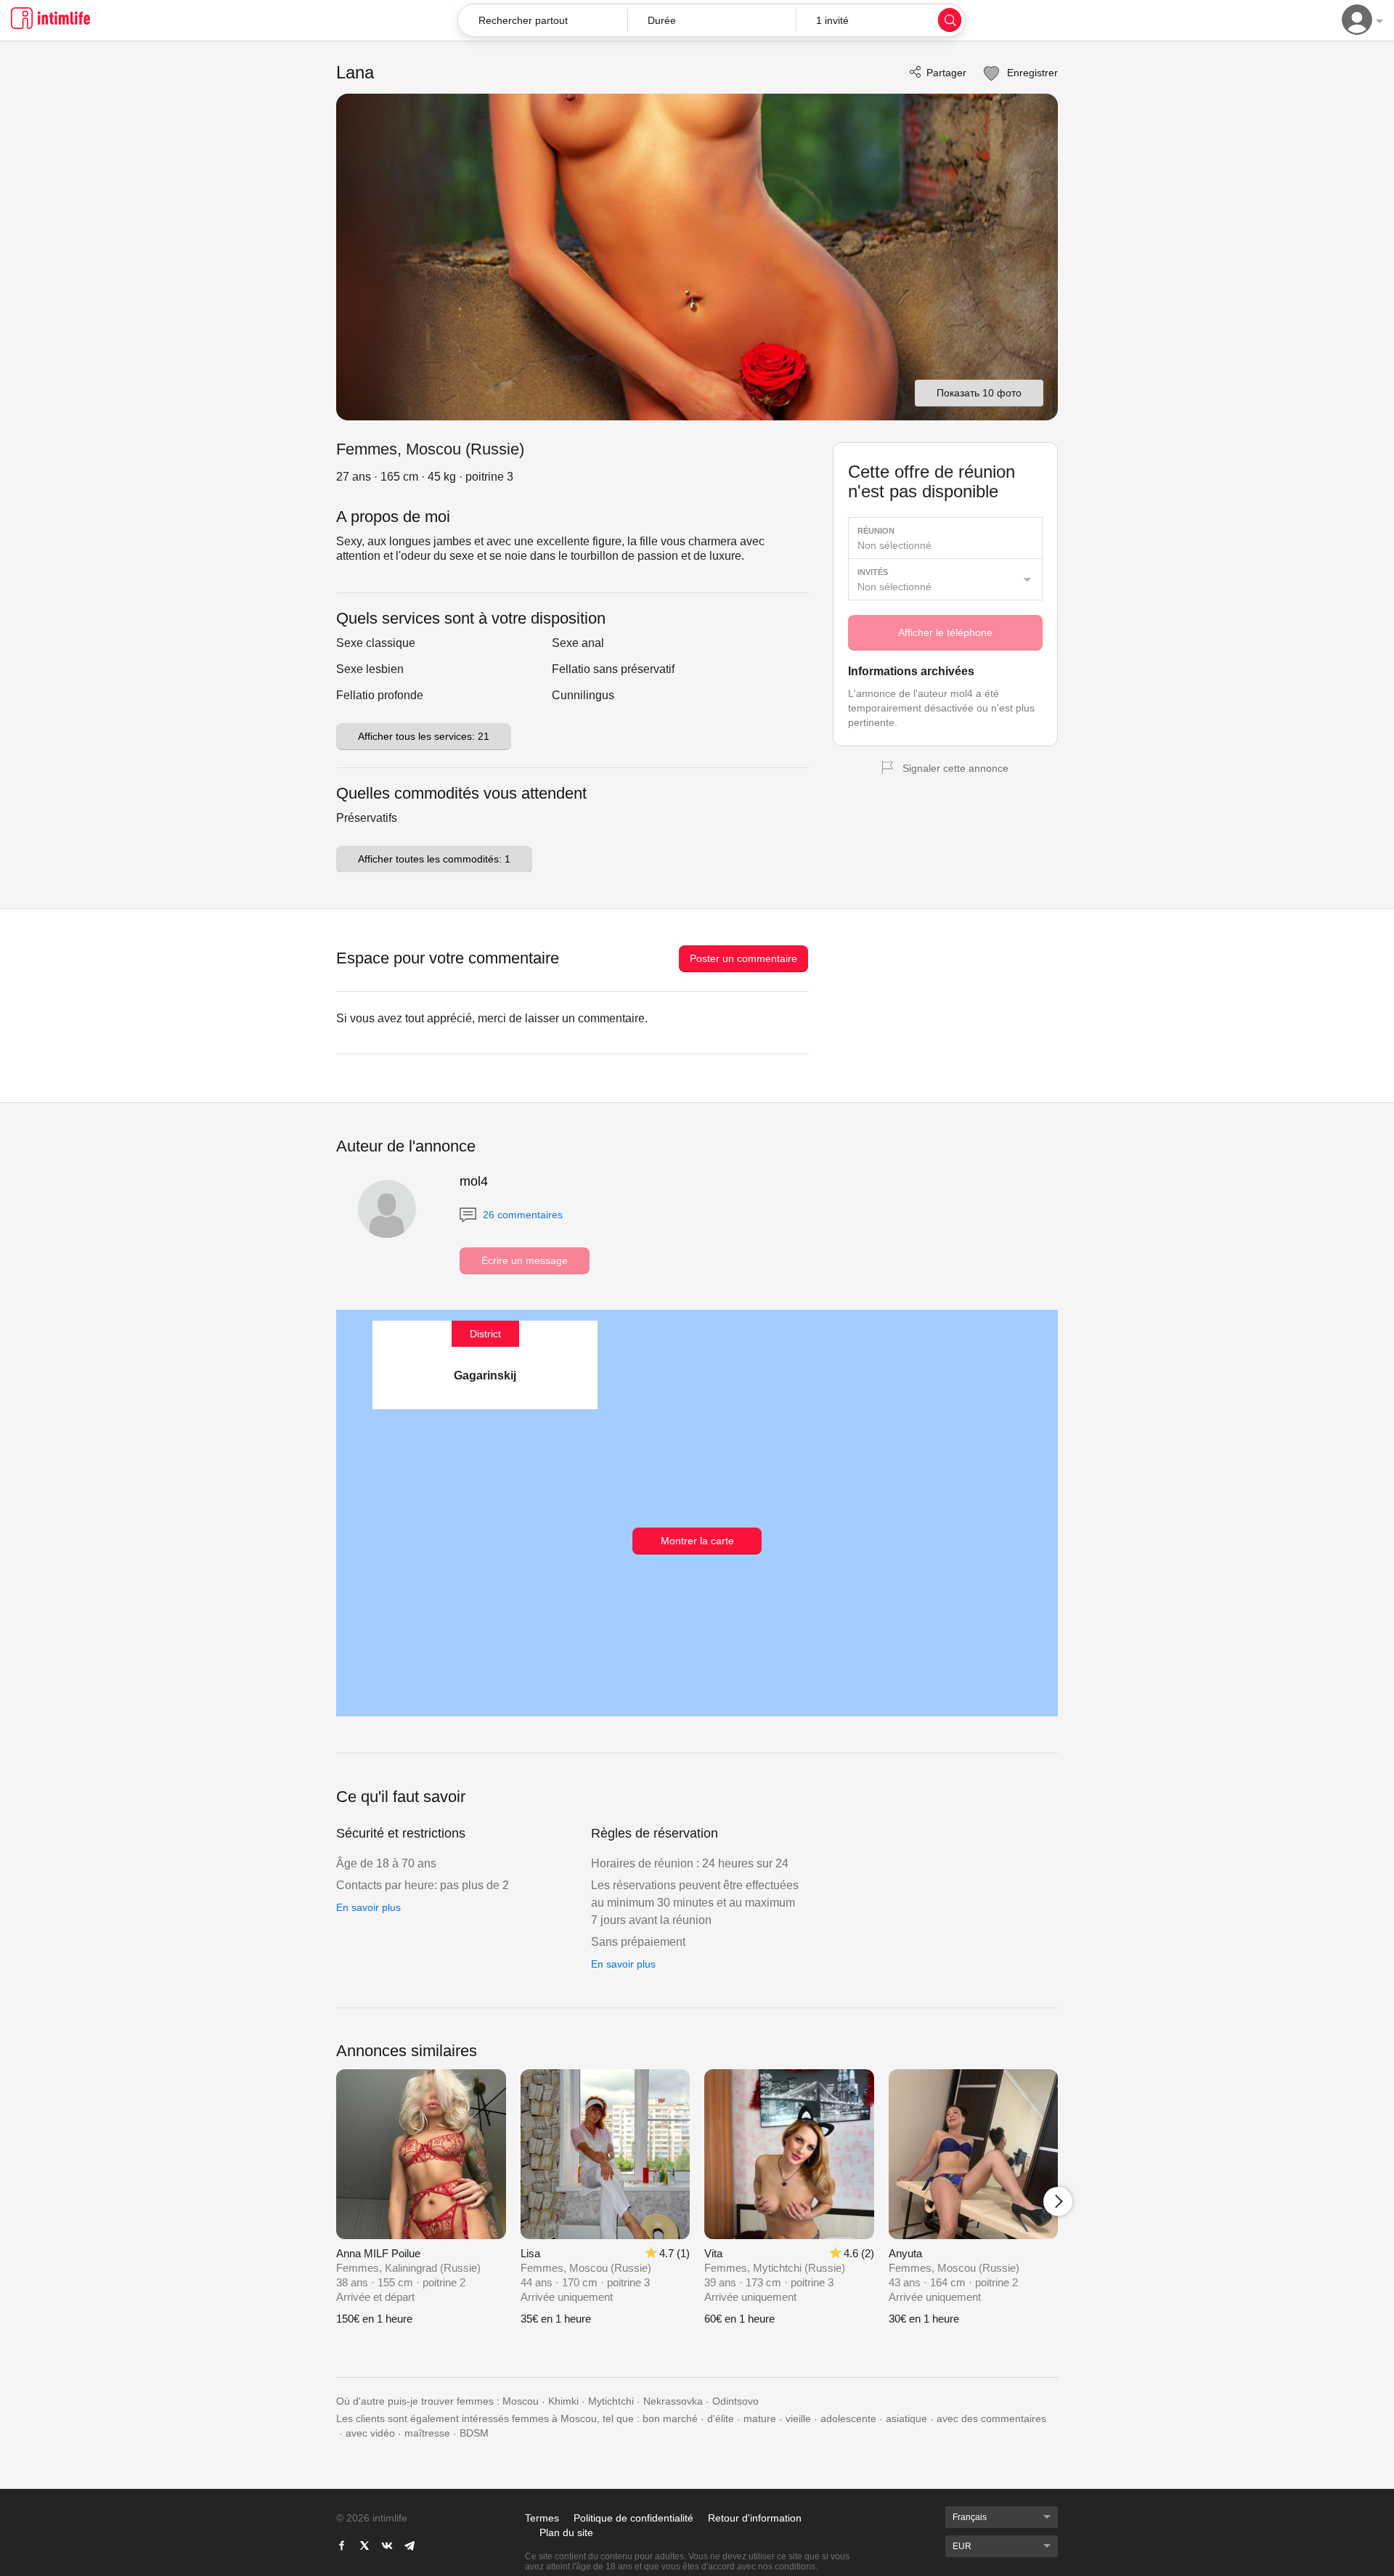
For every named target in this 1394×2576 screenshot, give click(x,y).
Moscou (521, 2401)
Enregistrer (1031, 73)
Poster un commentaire (743, 958)
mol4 (474, 1181)
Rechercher (950, 20)
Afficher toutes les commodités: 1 (434, 859)
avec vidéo (370, 2433)
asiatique (906, 2418)
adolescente (848, 2418)
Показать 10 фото (979, 393)
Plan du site (566, 2532)
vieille (798, 2418)
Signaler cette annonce (955, 768)
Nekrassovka (673, 2401)
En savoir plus (368, 1907)
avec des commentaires (991, 2418)
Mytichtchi (611, 2401)
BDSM (474, 2433)
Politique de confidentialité (633, 2518)
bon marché (670, 2418)
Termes (542, 2518)
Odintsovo (735, 2401)
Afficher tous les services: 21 (424, 736)
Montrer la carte (697, 1541)
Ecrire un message (525, 1260)
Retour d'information (755, 2518)
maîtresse (427, 2433)
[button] (712, 20)
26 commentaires (521, 1215)
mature (760, 2418)
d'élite (721, 2418)
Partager (946, 73)
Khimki (563, 2401)
